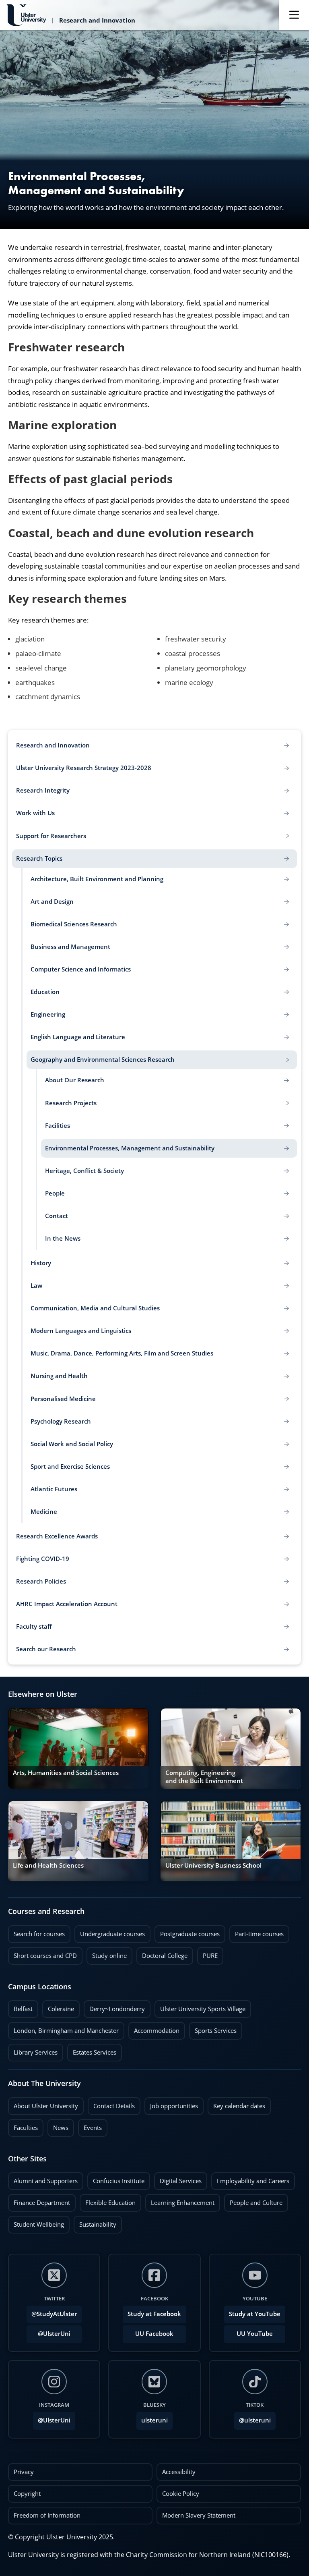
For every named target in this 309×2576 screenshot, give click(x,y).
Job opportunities (174, 2106)
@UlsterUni (48, 2331)
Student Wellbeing (36, 2222)
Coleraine (58, 2007)
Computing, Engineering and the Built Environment (204, 1777)
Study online (107, 1953)
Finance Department (39, 2200)
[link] (78, 1748)
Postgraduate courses (187, 1932)
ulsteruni (154, 2420)
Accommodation (154, 2028)
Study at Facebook (154, 2314)
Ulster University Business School (213, 1865)
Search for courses (39, 1934)
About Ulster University (46, 2106)
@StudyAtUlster (54, 2314)
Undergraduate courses (110, 1932)
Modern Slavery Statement (199, 2515)
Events (90, 2126)
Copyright (27, 2494)
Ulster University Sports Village (203, 2009)
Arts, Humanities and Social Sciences (66, 1773)
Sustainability (95, 2222)
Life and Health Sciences (48, 1865)
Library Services (33, 2050)
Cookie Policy (181, 2494)
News (58, 2126)
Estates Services (92, 2050)
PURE (210, 1956)
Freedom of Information (47, 2515)
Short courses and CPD (42, 1953)
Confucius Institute (116, 2179)
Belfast (20, 2007)
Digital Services (178, 2179)
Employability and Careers (250, 2179)
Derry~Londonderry (114, 2007)
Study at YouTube (255, 2314)
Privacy (24, 2472)
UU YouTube (255, 2334)
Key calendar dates (239, 2106)
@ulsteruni (252, 2418)
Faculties (26, 2128)
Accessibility (179, 2472)
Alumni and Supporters (43, 2179)
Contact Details (114, 2106)
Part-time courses (256, 1932)
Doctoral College (162, 1953)
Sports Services (213, 2028)
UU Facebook (154, 2334)
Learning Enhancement (180, 2200)
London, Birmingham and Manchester (66, 2031)
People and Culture (253, 2200)
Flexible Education (108, 2200)
